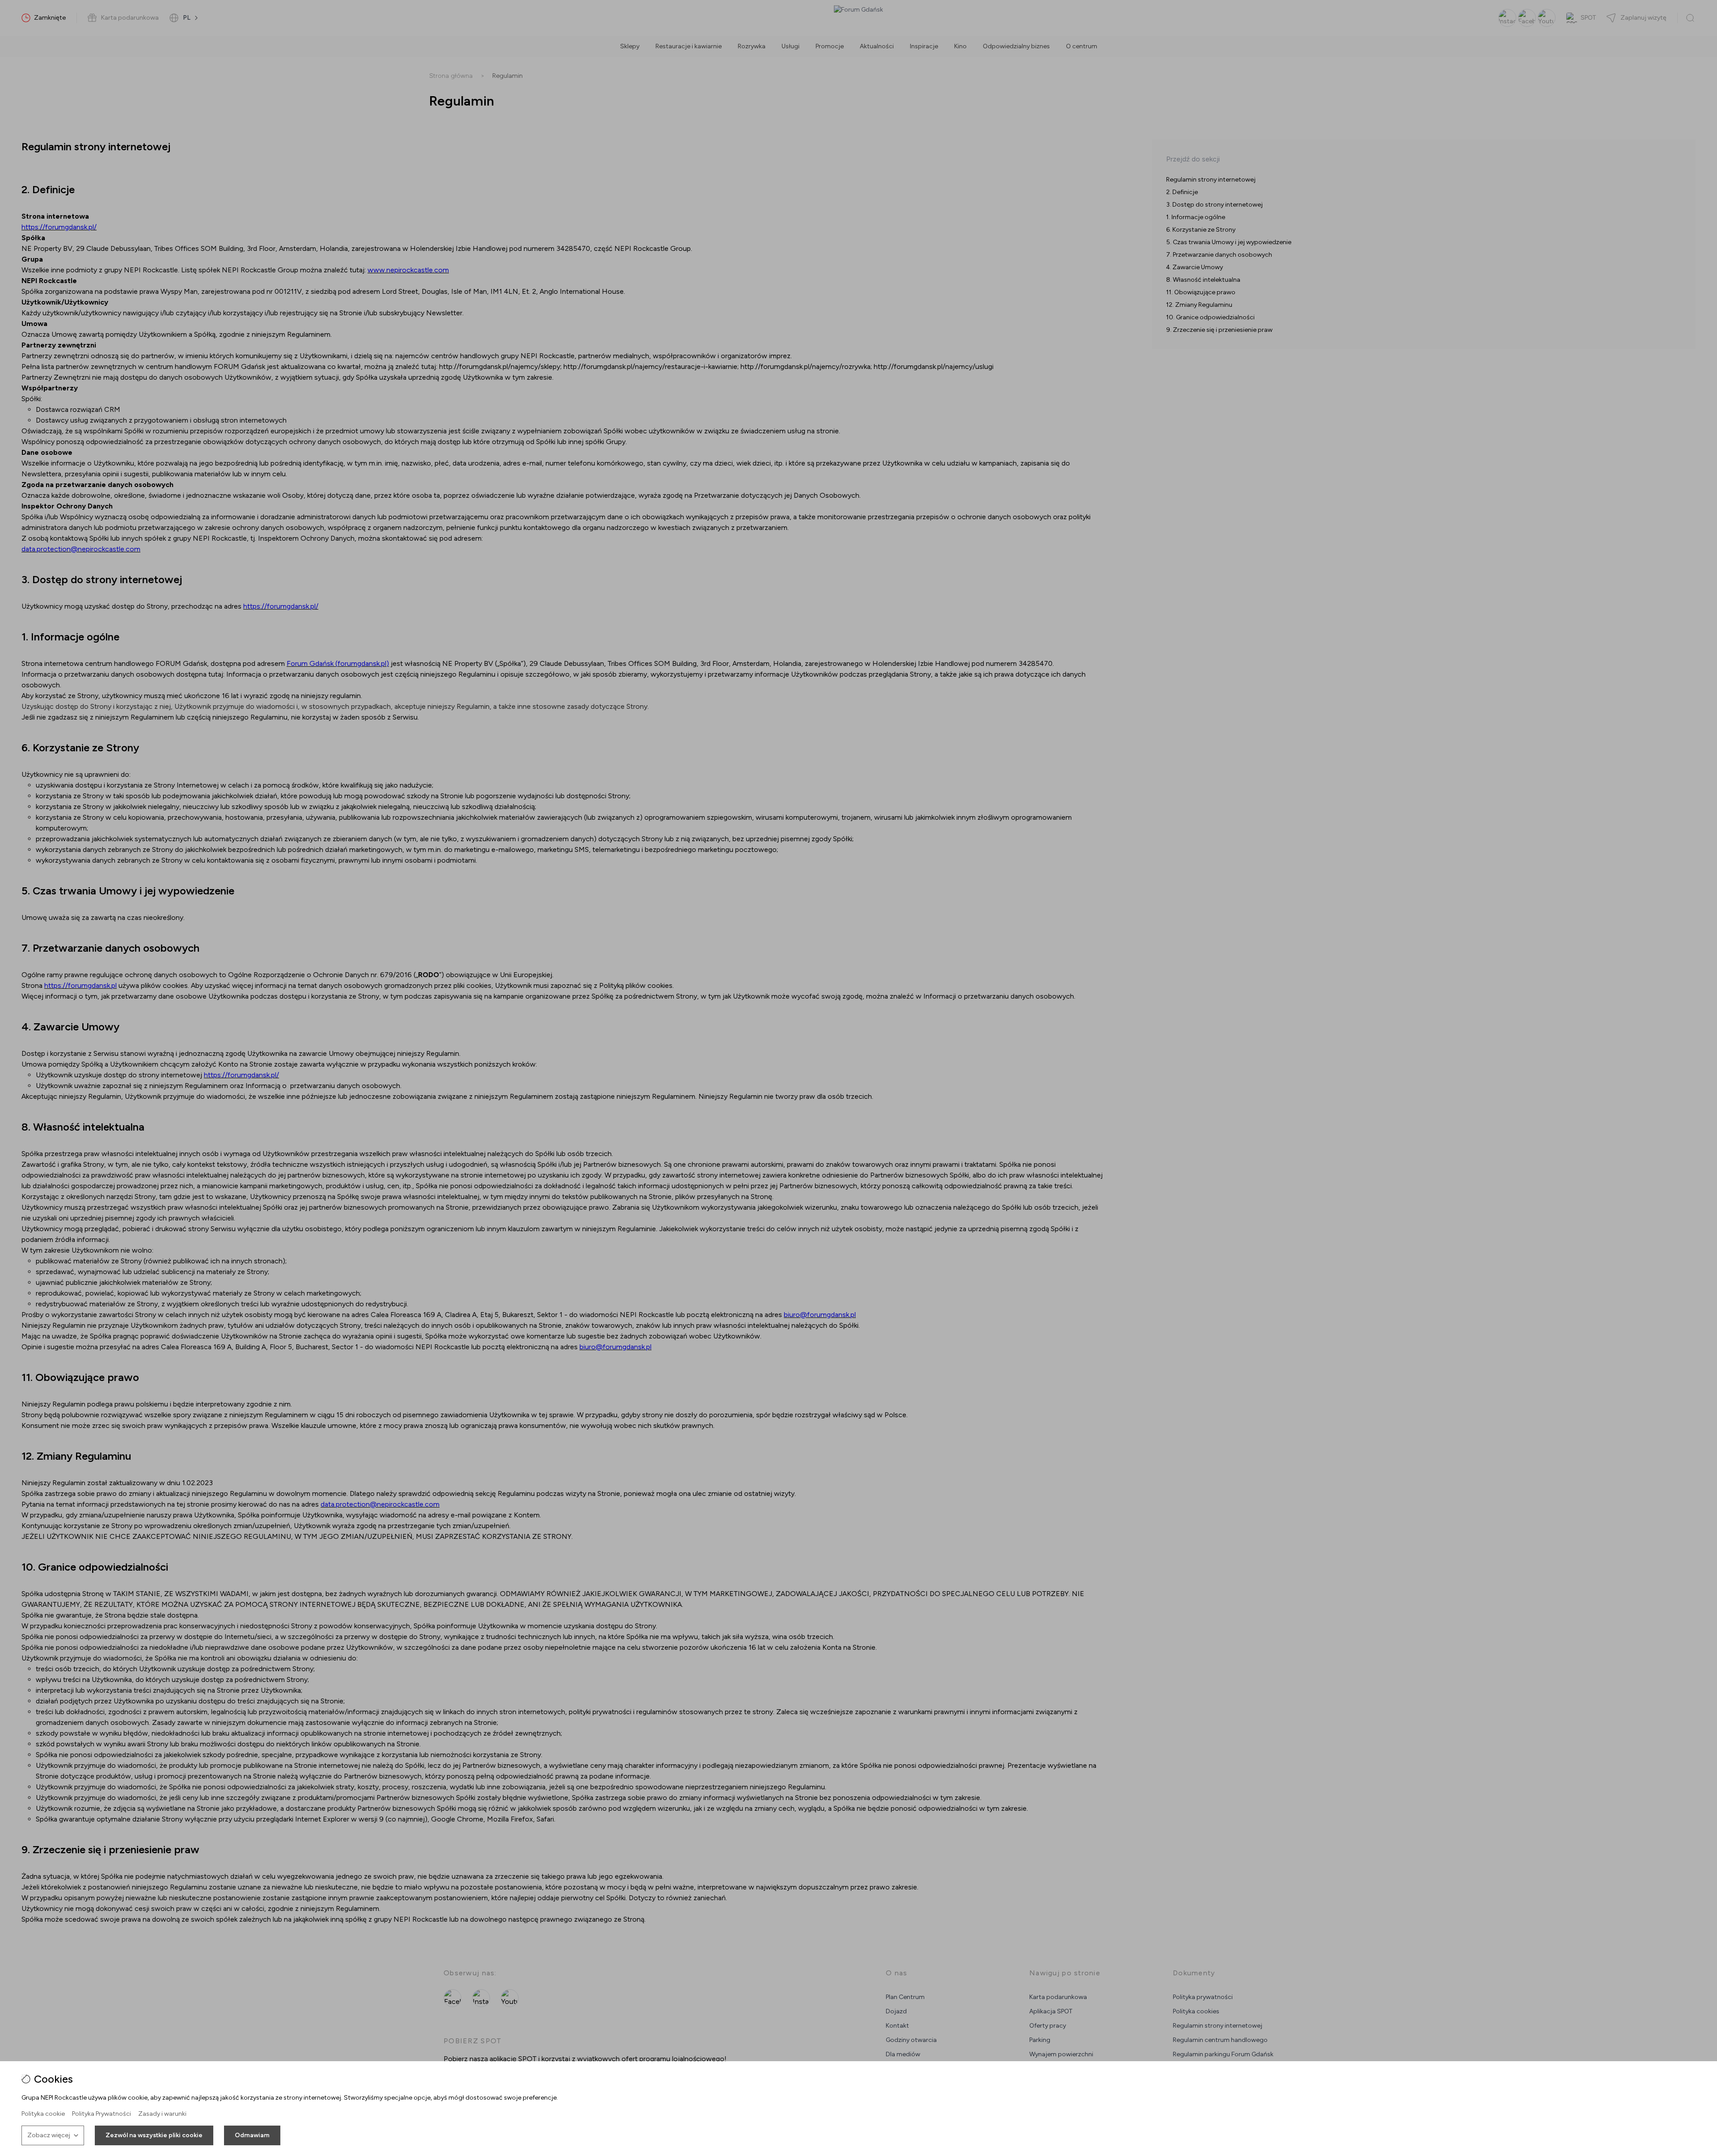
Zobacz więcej (49, 2135)
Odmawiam (252, 2135)
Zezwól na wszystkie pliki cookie (154, 2135)
